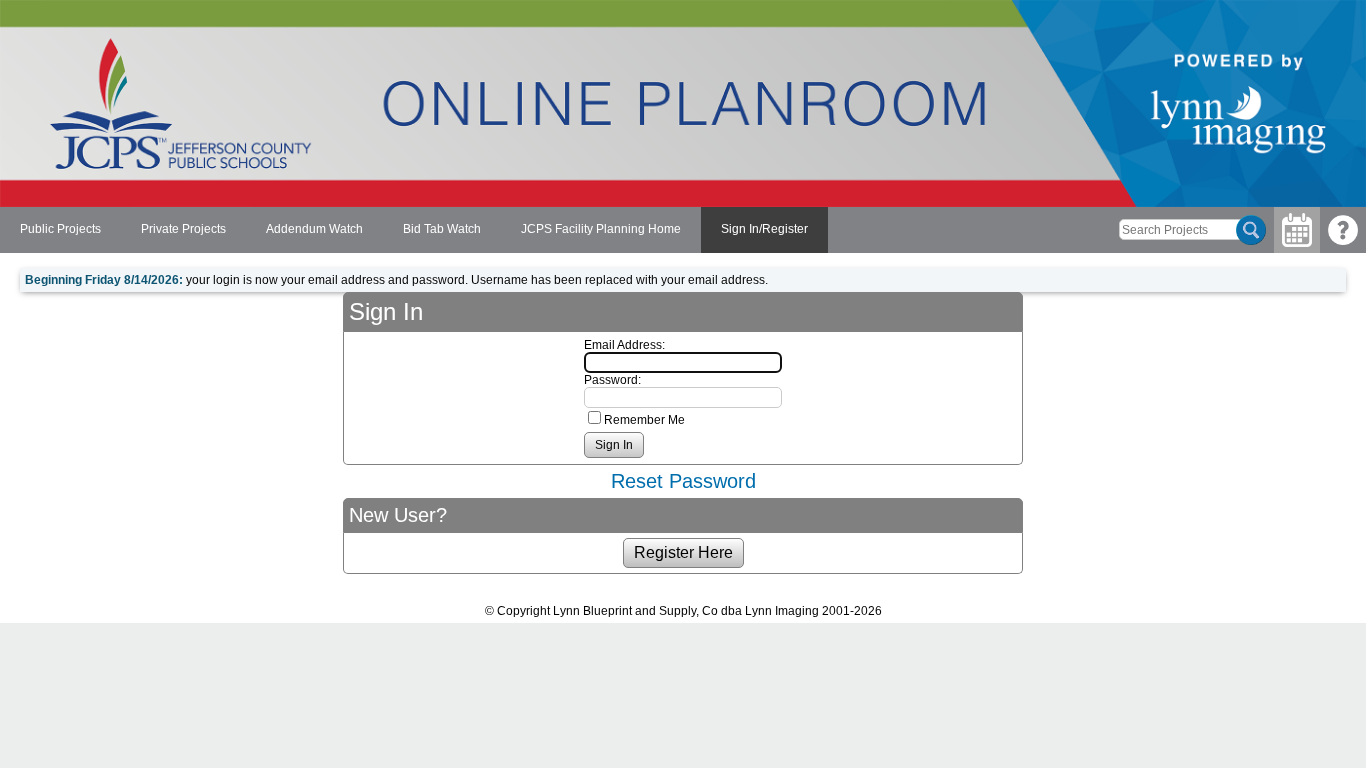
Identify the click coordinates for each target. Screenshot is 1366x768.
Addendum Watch (314, 229)
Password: (612, 380)
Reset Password (683, 481)
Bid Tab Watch (442, 229)
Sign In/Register (764, 229)
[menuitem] (60, 230)
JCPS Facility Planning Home (601, 229)
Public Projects (60, 229)
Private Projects (183, 229)
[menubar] (414, 230)
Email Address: (624, 345)
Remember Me (644, 420)
